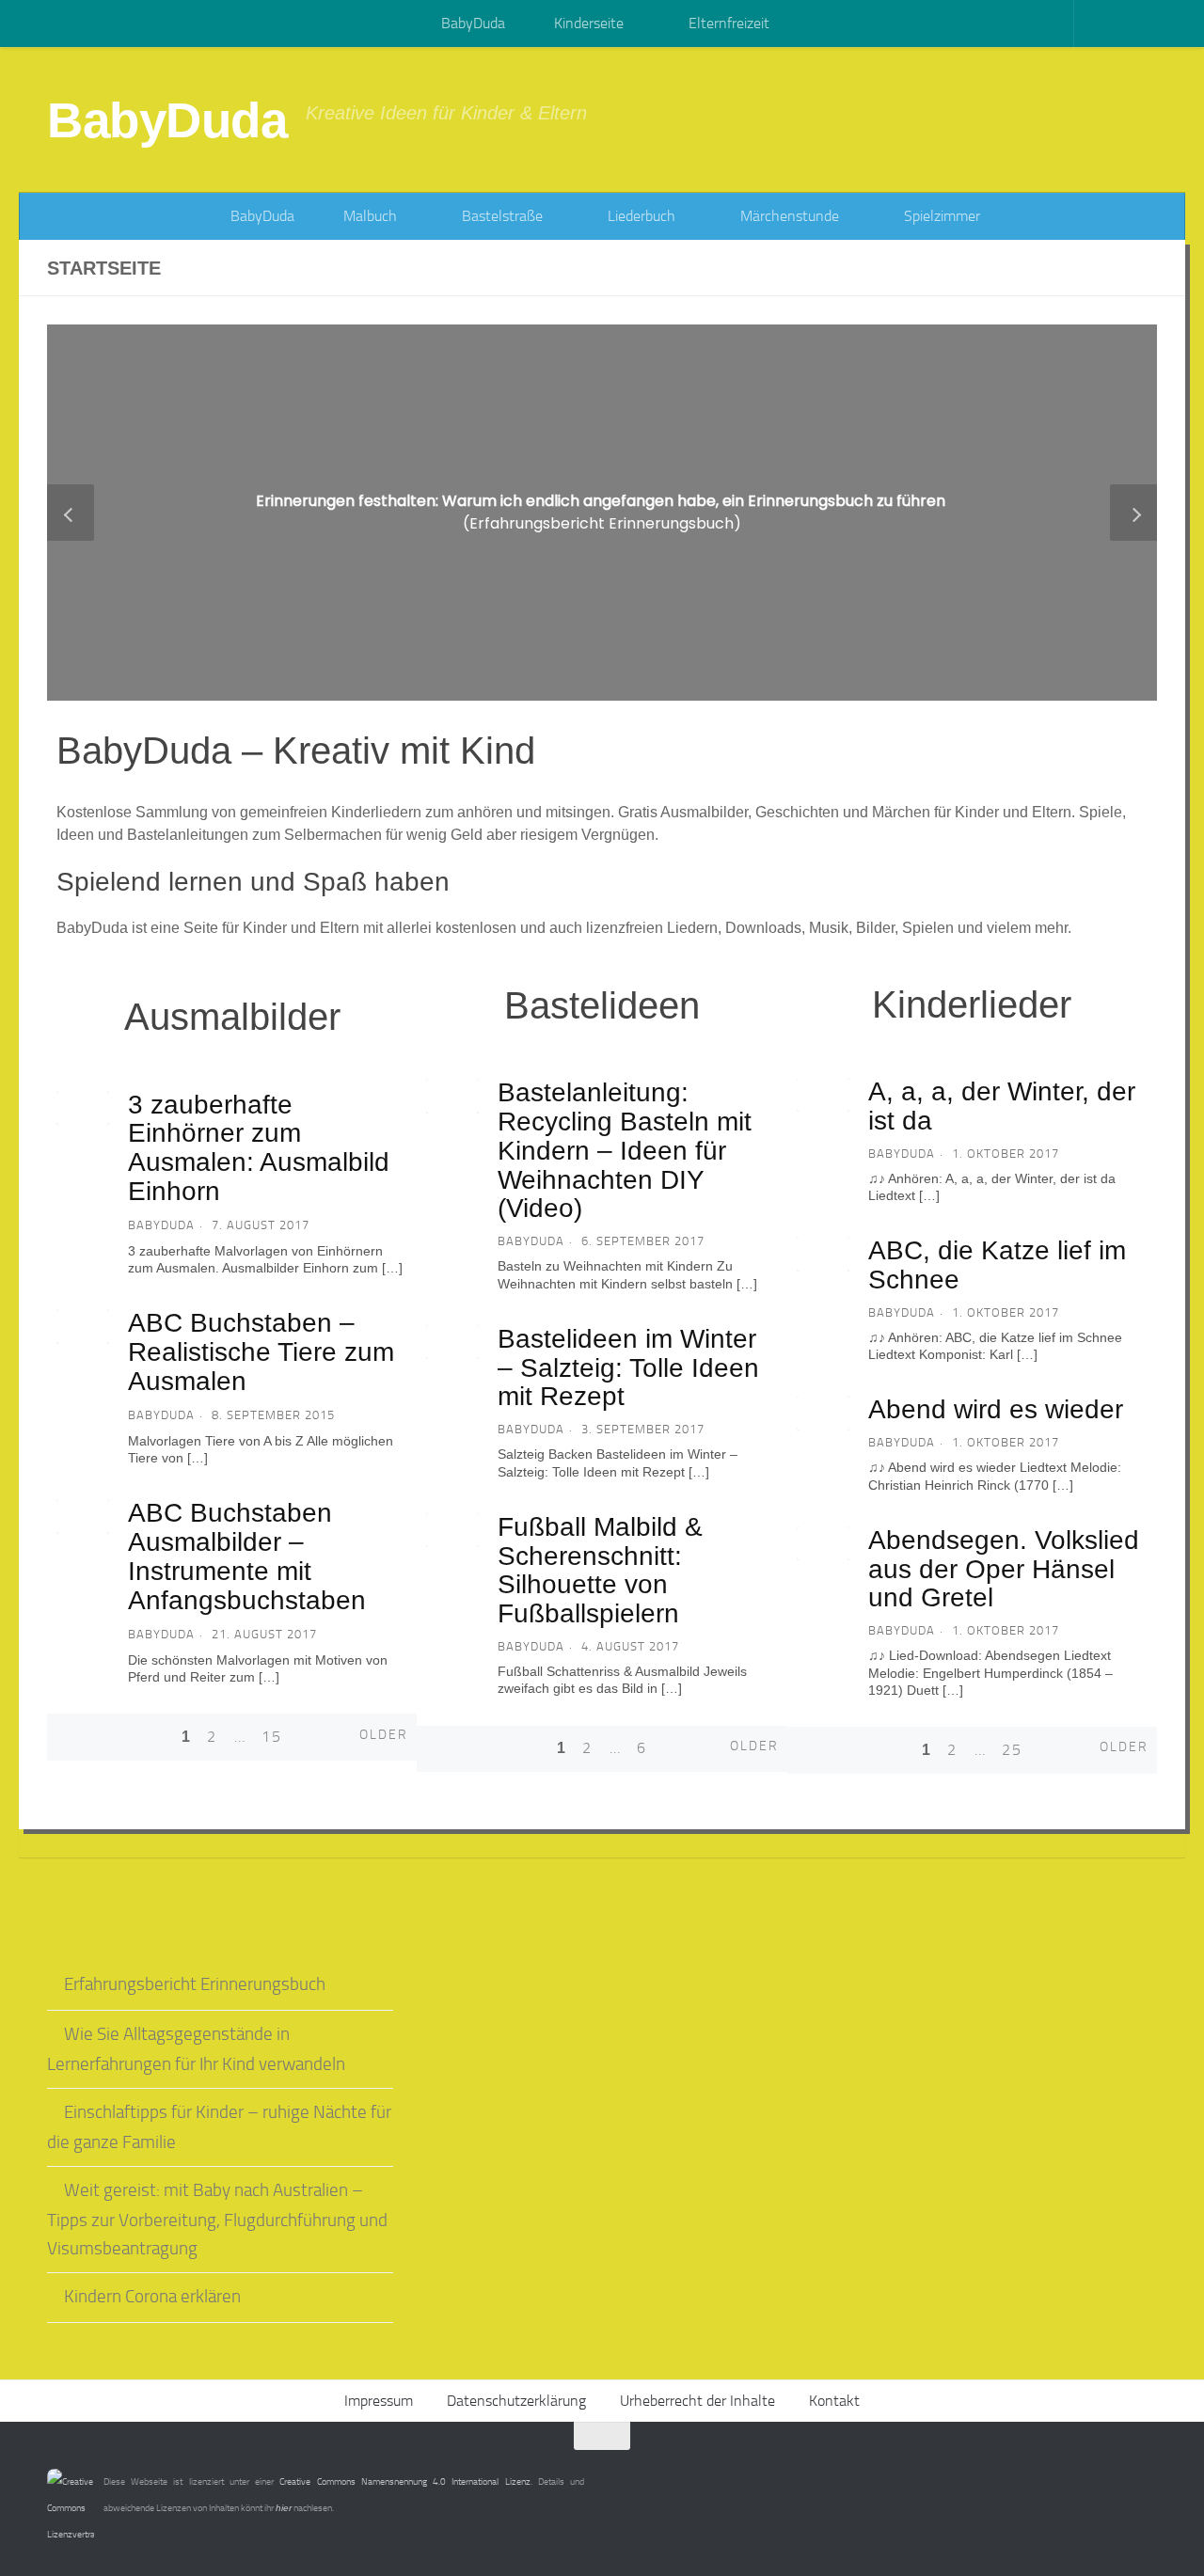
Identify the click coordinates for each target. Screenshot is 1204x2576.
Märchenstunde (788, 216)
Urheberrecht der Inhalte (697, 2401)
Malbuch (368, 216)
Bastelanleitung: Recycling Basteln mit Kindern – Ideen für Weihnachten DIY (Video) (625, 1150)
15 (272, 1737)
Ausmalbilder (232, 1017)
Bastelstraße (500, 216)
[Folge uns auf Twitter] (1110, 2473)
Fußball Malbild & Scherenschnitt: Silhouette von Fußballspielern (600, 1570)
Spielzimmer (940, 216)
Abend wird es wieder (996, 1409)
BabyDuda (471, 23)
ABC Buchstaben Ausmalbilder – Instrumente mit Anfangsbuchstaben (247, 1556)
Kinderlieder (972, 1004)
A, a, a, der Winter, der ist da (1002, 1106)
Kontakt (834, 2401)
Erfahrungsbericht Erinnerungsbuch (195, 1984)
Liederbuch (640, 216)
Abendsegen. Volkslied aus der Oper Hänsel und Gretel (1004, 1569)
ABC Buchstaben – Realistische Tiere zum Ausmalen (261, 1352)
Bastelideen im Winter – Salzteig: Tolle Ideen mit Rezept (628, 1368)
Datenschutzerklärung (516, 2401)
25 (1012, 1750)
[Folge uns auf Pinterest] (1144, 2473)
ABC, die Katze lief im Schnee (997, 1265)
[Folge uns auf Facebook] (1076, 2473)
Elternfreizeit (727, 23)
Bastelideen (602, 1005)
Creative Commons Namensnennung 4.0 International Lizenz (404, 2482)
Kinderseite (587, 23)
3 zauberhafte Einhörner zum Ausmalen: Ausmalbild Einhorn (259, 1148)
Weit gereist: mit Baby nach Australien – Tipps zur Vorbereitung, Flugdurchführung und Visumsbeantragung (217, 2220)
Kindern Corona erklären (152, 2297)
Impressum (379, 2401)
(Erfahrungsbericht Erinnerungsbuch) (602, 512)
